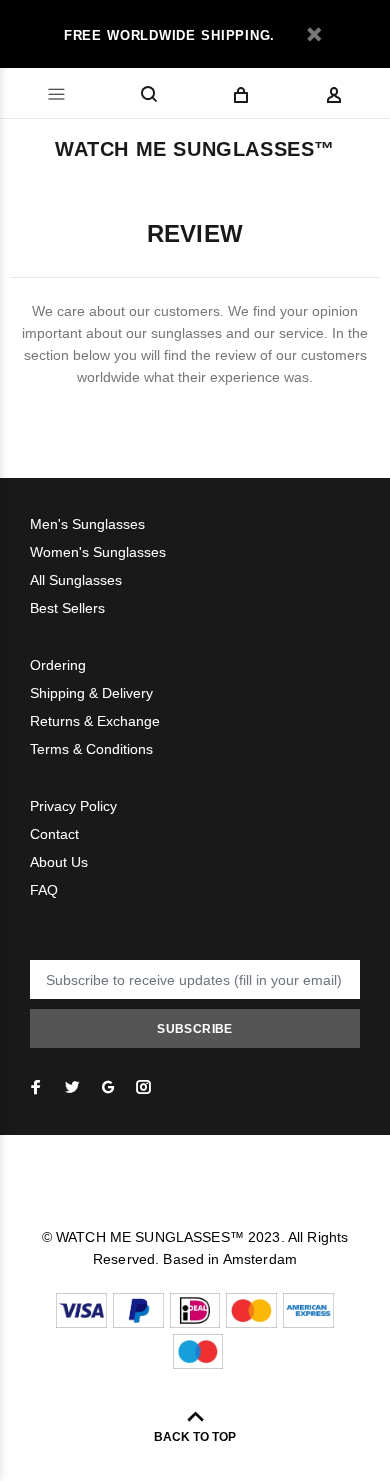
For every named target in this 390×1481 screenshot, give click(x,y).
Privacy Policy (73, 806)
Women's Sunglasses (98, 552)
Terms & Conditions (91, 749)
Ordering (58, 665)
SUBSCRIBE (194, 1029)
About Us (59, 862)
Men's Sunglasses (87, 524)
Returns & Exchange (95, 721)
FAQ (44, 890)
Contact (54, 834)
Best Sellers (67, 608)
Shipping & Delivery (91, 693)
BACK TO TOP (195, 1437)
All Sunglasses (76, 580)
